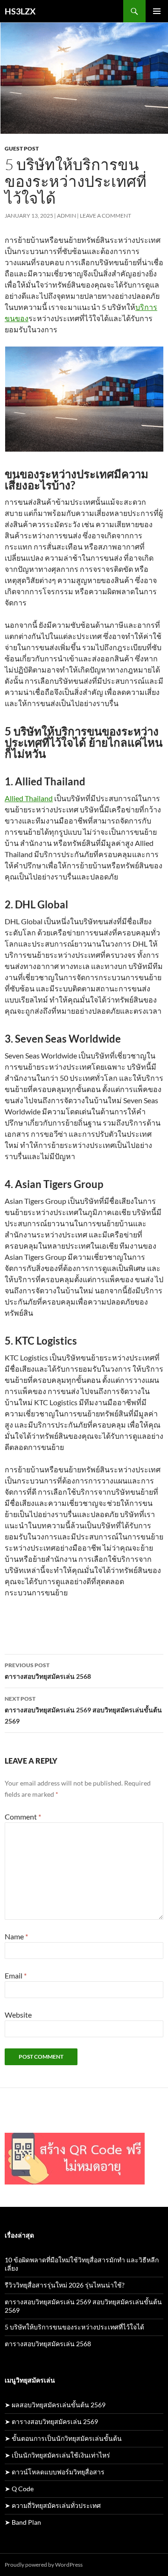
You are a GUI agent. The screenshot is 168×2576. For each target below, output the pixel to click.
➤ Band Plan (23, 2522)
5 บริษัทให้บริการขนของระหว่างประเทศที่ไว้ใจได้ (74, 2327)
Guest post (22, 148)
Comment (23, 1817)
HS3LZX (20, 11)
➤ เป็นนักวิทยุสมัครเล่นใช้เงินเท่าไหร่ (57, 2455)
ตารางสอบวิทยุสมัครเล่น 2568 (48, 1671)
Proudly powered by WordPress (44, 2565)
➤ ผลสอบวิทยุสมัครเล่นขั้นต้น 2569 (55, 2405)
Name (16, 1936)
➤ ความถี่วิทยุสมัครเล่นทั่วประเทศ (53, 2505)
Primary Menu (157, 11)
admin (66, 216)
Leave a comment (105, 216)
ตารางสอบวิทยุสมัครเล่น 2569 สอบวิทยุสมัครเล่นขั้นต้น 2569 (83, 1710)
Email (16, 1975)
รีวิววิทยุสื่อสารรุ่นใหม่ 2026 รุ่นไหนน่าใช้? (65, 2285)
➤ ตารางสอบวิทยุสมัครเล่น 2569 (51, 2421)
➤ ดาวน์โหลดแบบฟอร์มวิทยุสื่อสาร (55, 2472)
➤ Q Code (19, 2489)
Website (18, 2015)
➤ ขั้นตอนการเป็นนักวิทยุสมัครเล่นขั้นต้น (63, 2438)
